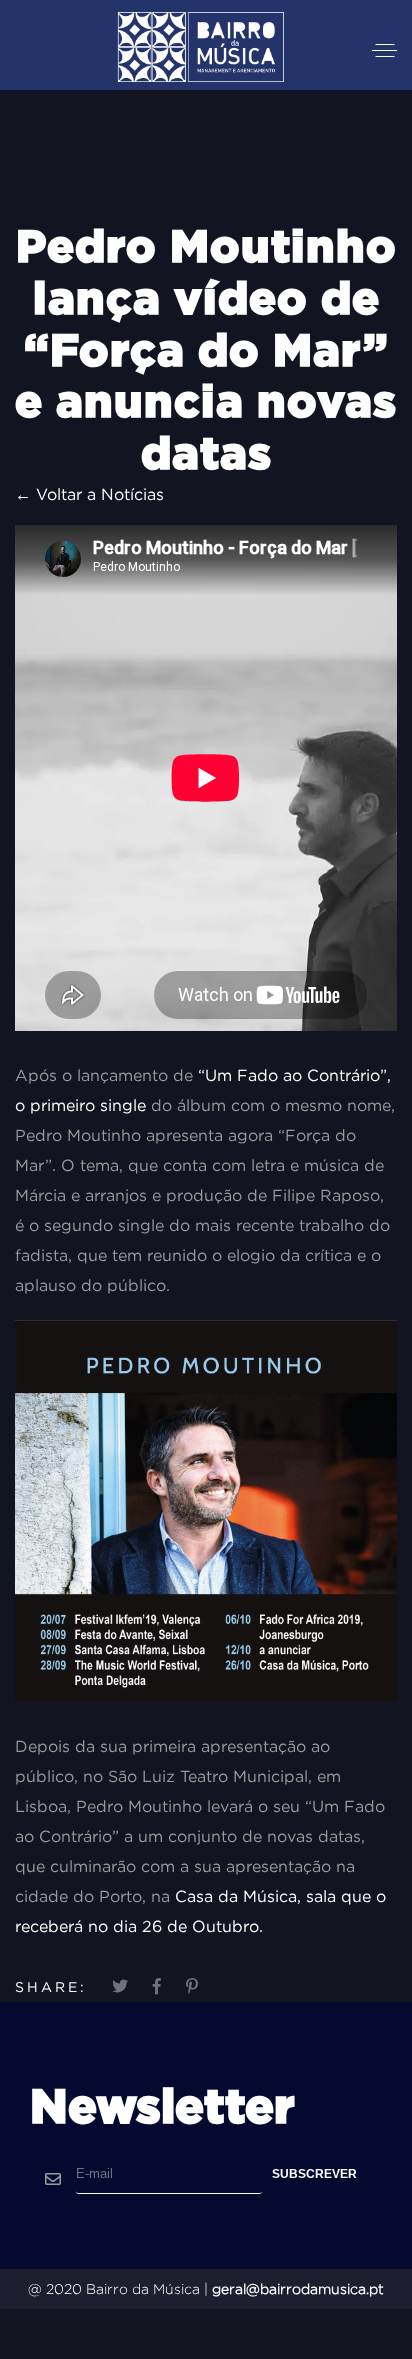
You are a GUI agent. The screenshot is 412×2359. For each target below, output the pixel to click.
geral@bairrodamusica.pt (298, 2289)
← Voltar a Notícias (89, 494)
